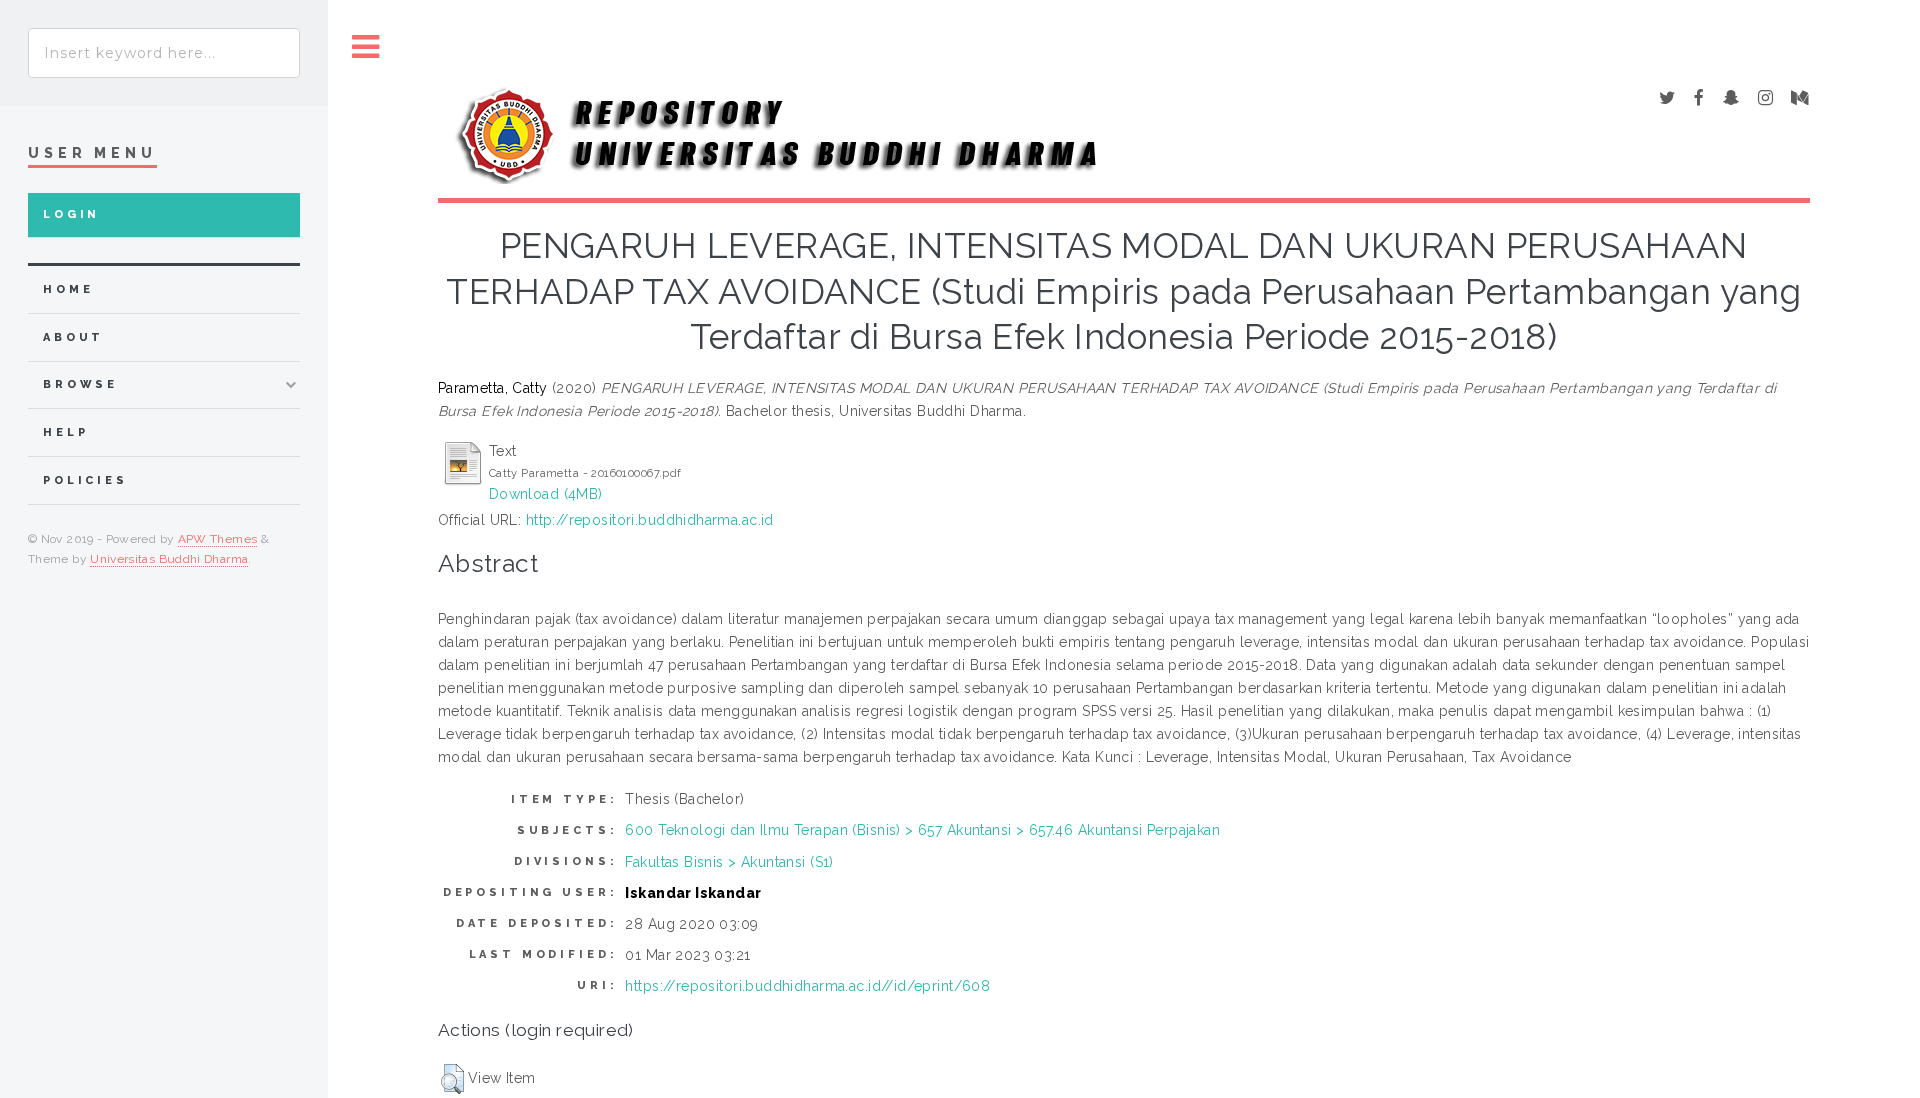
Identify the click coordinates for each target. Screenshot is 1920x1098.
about (73, 337)
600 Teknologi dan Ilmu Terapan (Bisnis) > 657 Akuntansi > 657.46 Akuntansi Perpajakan (922, 830)
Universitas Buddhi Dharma (169, 559)
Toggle (366, 47)
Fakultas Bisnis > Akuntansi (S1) (729, 862)
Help (65, 432)
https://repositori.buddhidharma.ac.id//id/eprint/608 (807, 986)
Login (71, 214)
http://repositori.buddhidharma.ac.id (650, 520)
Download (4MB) (546, 494)
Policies (85, 480)
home (68, 289)
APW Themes (218, 539)
